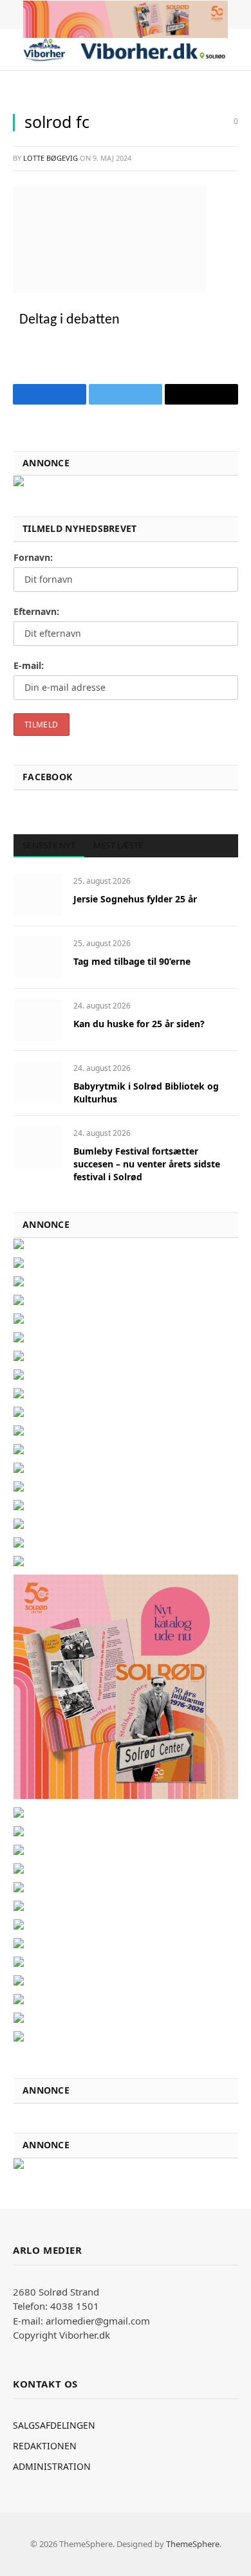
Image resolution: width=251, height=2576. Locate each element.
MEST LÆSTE (118, 845)
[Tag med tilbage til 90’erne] (38, 957)
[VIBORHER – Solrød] (124, 50)
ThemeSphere (193, 2544)
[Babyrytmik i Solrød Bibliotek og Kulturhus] (38, 1082)
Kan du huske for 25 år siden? (139, 1024)
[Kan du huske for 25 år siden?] (38, 1020)
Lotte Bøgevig (51, 158)
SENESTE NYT (49, 845)
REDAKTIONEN (45, 2446)
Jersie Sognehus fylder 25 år (135, 899)
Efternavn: (36, 611)
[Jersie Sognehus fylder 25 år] (38, 895)
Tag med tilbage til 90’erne (132, 961)
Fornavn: (33, 557)
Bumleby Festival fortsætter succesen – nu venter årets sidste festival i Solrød (147, 1164)
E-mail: (29, 665)
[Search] (237, 50)
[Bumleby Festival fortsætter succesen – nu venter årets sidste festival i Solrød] (38, 1147)
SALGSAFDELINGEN (54, 2425)
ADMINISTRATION (52, 2466)
